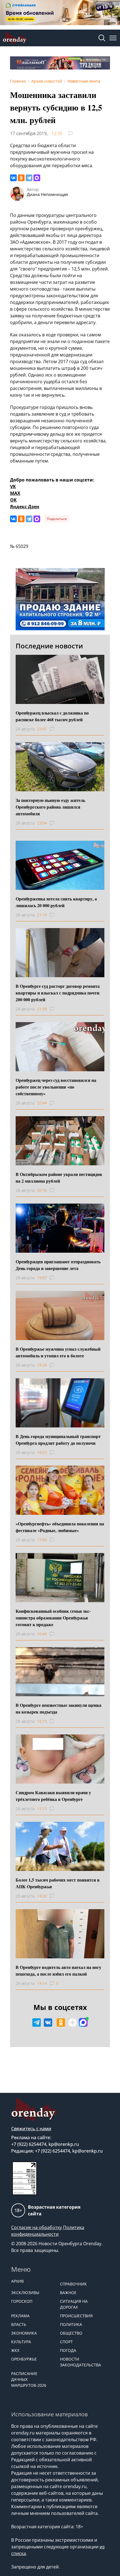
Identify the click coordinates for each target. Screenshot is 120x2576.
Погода (68, 2350)
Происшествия (76, 2316)
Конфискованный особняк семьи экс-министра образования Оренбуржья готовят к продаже (53, 1618)
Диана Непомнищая (47, 194)
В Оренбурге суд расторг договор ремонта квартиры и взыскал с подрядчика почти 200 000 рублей (58, 993)
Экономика (24, 2333)
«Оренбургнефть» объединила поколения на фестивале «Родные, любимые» (60, 1527)
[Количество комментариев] (57, 729)
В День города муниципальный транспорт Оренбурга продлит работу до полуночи (58, 1440)
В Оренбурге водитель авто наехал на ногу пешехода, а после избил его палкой (58, 1970)
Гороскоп (22, 2301)
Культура (21, 2342)
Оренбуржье (24, 2359)
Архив (17, 2281)
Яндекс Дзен (25, 507)
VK (13, 487)
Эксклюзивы (25, 2293)
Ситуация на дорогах (74, 2304)
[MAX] (37, 178)
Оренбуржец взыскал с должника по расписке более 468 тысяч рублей (52, 716)
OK (13, 500)
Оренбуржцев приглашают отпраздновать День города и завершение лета (58, 1265)
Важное (68, 2293)
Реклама (20, 2316)
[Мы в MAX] (83, 2023)
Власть (19, 2324)
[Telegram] (29, 178)
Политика (71, 2324)
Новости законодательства (81, 2362)
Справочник (73, 2284)
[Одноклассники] (21, 178)
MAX (15, 493)
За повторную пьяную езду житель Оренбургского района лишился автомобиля (50, 807)
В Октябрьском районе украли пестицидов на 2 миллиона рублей (59, 1177)
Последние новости (49, 646)
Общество (71, 2333)
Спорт (66, 2342)
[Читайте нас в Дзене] (73, 2023)
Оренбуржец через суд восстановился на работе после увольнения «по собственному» (56, 1087)
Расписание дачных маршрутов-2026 (29, 2379)
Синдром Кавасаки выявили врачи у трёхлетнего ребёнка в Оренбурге (53, 1796)
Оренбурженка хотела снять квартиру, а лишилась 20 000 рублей (56, 902)
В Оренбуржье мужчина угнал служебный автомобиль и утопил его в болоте (58, 1352)
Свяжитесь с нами (31, 2129)
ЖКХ (15, 2350)
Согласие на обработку (37, 2227)
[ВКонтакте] (13, 178)
